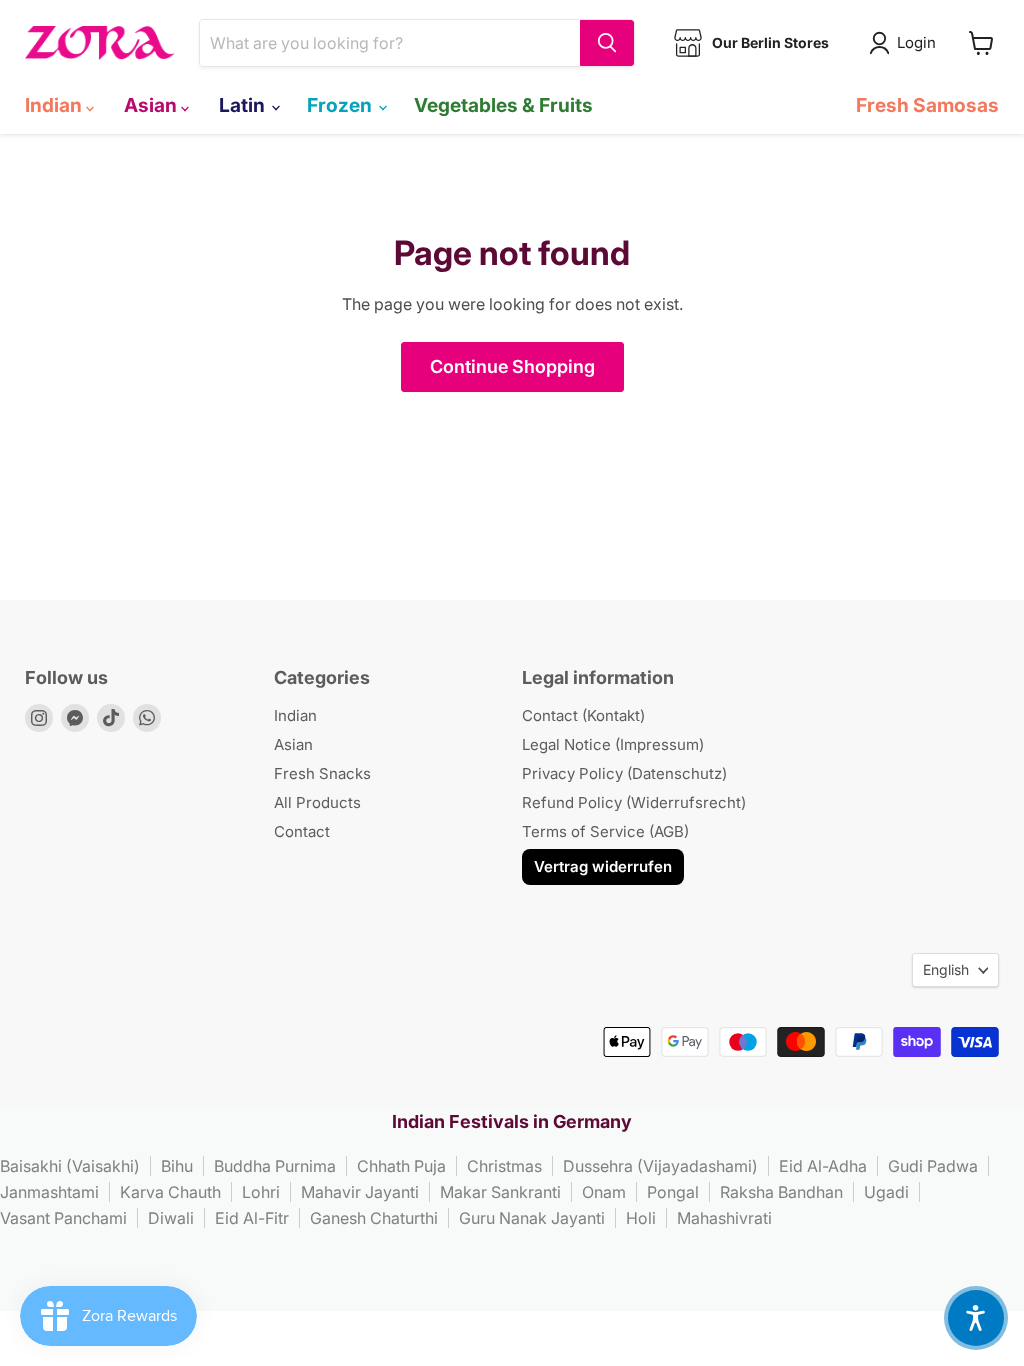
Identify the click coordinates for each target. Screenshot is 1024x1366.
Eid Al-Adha (823, 1166)
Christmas (504, 1166)
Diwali (171, 1218)
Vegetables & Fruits (503, 105)
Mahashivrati (724, 1218)
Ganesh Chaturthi (374, 1218)
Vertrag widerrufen (603, 866)
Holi (641, 1218)
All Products (317, 802)
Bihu (177, 1166)
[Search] (607, 43)
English (946, 969)
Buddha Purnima (275, 1166)
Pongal (673, 1192)
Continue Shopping (512, 366)
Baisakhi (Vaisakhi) (70, 1166)
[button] (976, 1318)
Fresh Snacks (322, 773)
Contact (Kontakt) (583, 715)
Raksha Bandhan (781, 1192)
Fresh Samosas (927, 105)
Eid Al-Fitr (252, 1218)
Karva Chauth (170, 1192)
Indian (55, 105)
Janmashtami (49, 1192)
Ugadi (886, 1192)
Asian (152, 105)
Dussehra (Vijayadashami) (660, 1166)
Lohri (261, 1192)
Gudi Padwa (933, 1166)
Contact (302, 831)
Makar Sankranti (500, 1192)
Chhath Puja (401, 1166)
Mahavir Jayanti (360, 1192)
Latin (244, 105)
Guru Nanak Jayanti (532, 1218)
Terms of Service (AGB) (605, 831)
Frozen (341, 105)
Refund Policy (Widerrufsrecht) (634, 802)
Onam (604, 1192)
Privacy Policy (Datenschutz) (624, 773)
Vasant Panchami (63, 1218)
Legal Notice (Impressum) (613, 744)
